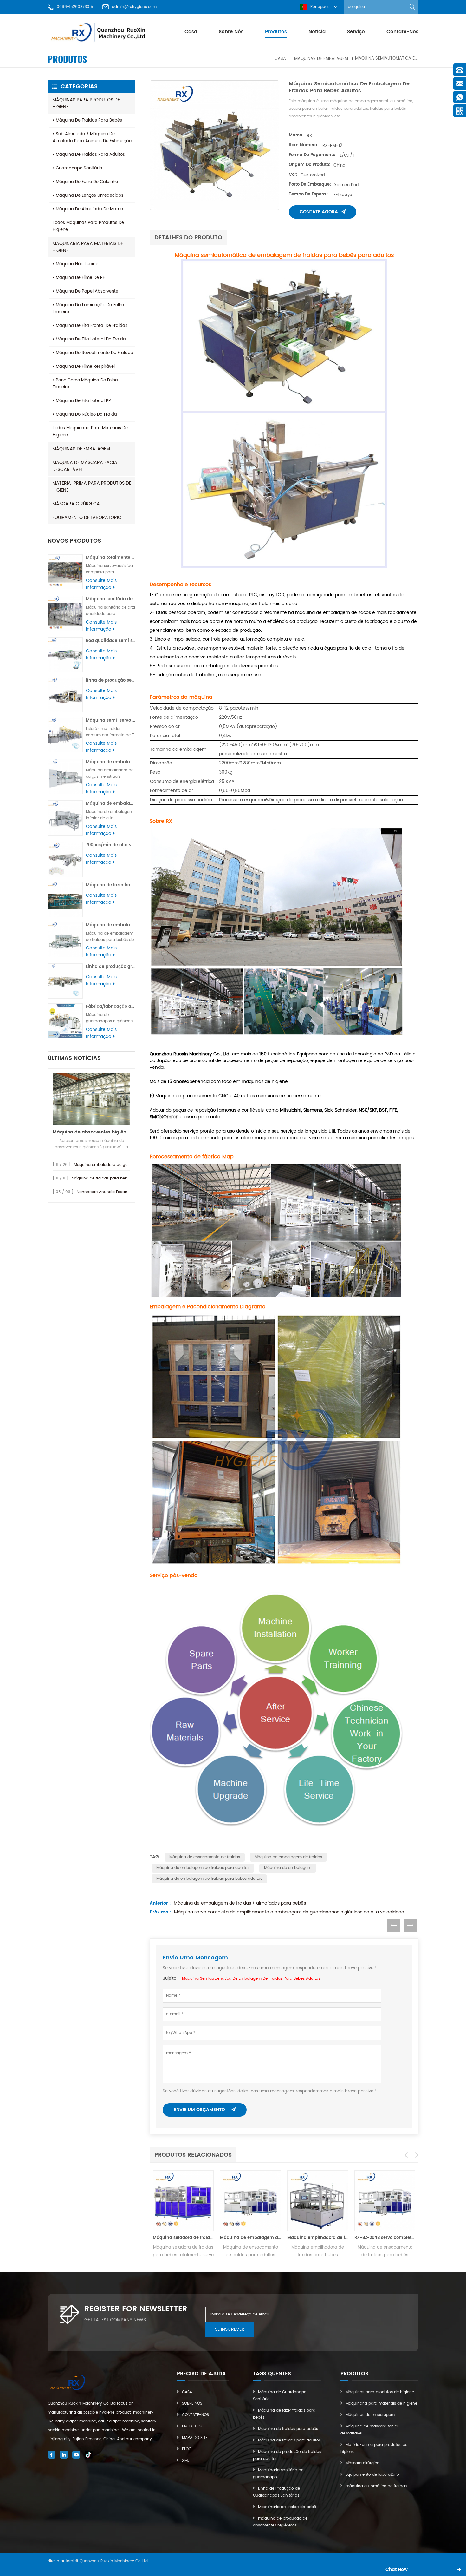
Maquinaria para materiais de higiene (88, 247)
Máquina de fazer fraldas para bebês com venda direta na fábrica (111, 885)
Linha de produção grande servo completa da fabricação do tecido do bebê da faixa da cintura (111, 967)
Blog (187, 2449)
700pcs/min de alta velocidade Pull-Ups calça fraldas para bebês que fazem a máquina (111, 845)
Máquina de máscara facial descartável (86, 466)
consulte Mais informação (101, 584)
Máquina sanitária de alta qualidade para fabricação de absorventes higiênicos (111, 599)
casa (191, 32)
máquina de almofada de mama (90, 209)
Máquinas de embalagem (321, 59)
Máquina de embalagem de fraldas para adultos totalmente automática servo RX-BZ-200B (183, 2238)
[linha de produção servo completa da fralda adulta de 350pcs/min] (65, 695)
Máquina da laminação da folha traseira (88, 309)
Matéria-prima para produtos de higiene (92, 487)
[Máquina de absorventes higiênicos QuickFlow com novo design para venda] (91, 1099)
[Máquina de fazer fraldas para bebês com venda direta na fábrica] (65, 899)
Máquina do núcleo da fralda (86, 415)
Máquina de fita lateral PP (83, 401)
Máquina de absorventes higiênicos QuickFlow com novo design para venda (91, 1132)
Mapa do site (195, 2438)
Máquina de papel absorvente (87, 291)
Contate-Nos (195, 2415)
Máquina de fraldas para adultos (289, 2440)
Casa (187, 2392)
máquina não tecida (77, 264)
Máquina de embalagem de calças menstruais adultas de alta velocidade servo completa (111, 762)
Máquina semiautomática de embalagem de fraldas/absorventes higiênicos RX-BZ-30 (385, 2238)
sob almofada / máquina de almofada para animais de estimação (92, 138)
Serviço (356, 32)
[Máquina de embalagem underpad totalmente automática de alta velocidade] (65, 818)
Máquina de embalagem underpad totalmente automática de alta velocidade (111, 804)
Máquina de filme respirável (85, 367)
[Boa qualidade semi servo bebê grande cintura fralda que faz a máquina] (65, 655)
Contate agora (319, 212)
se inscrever (230, 2329)
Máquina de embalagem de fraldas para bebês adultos (209, 1879)
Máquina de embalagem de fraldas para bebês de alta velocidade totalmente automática (111, 925)
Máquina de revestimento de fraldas (94, 353)
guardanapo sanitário (79, 168)
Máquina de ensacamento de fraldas (205, 1857)
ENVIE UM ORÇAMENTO (200, 2110)
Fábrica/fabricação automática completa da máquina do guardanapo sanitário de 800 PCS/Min (111, 1007)
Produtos (192, 2426)
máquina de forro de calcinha (87, 182)
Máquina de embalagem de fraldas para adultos (203, 1868)
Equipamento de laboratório (87, 517)
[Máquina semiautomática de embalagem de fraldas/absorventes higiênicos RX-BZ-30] (385, 2201)
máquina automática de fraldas (376, 2486)
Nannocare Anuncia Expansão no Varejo (115, 1192)
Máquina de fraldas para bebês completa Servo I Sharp (124, 1178)
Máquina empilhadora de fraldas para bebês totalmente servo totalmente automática (250, 2238)
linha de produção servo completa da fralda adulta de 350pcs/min (111, 680)
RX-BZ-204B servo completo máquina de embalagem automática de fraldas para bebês (318, 2238)
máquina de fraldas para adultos (90, 155)
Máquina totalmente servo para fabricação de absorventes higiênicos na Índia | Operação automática (111, 558)
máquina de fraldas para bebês (89, 120)
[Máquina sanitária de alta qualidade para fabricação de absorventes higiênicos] (65, 614)
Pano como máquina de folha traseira (85, 384)
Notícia (317, 32)
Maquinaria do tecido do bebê (287, 2507)
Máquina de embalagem (288, 1868)
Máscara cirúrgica (76, 504)
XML (186, 2461)
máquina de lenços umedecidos (90, 196)
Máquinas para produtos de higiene (86, 103)
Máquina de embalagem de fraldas (288, 1857)
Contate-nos (402, 32)
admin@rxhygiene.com (134, 7)
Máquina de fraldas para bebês (288, 2429)
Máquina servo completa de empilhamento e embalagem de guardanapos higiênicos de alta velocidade (289, 1912)
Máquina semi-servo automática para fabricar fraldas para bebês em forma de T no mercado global (111, 720)
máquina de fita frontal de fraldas (92, 326)
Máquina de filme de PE (80, 278)
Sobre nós (231, 32)
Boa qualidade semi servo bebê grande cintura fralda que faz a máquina (111, 641)
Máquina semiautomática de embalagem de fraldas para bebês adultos (251, 1979)
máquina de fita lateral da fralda (91, 339)
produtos (276, 32)
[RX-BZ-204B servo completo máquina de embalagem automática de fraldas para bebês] (318, 2201)
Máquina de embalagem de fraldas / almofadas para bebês (240, 1903)
